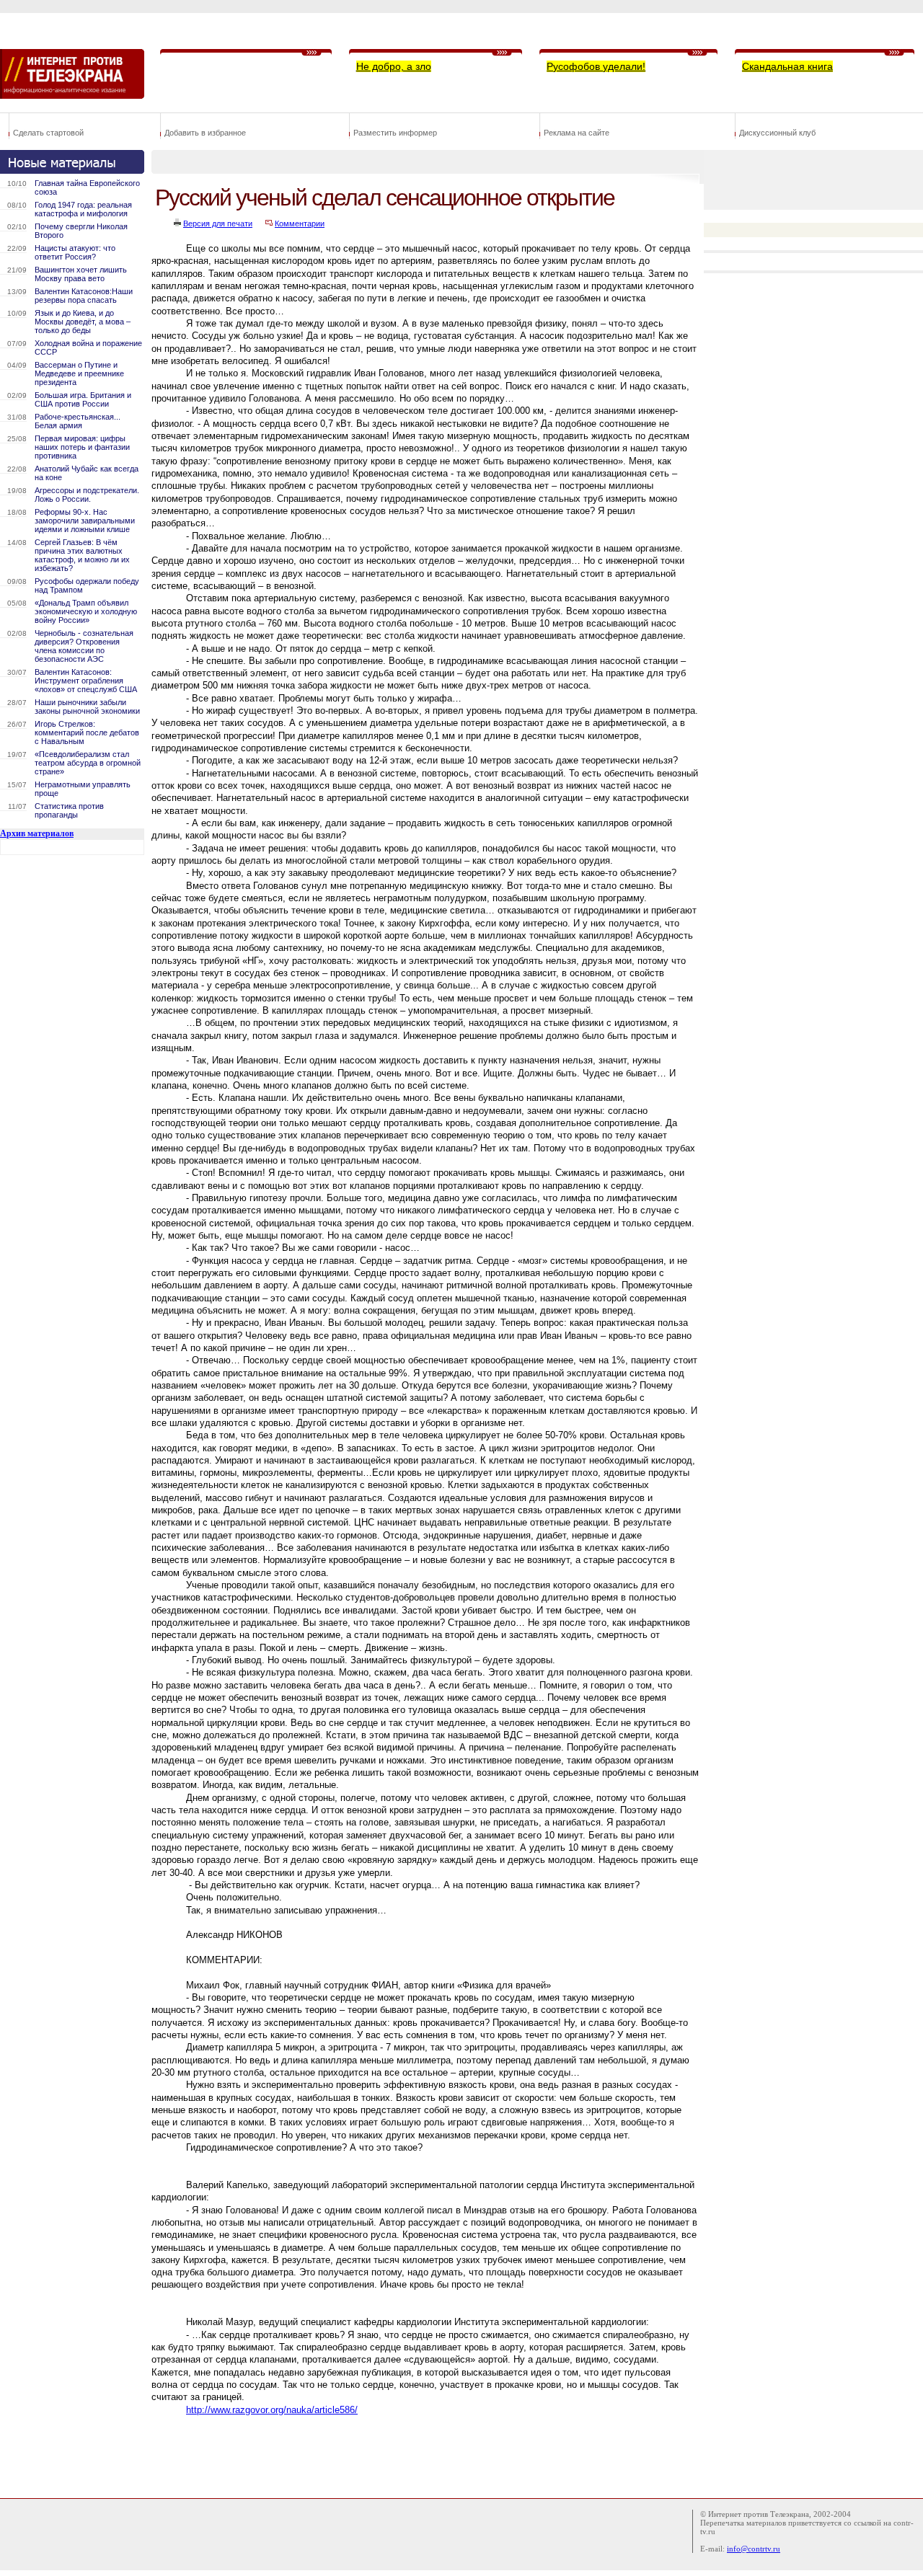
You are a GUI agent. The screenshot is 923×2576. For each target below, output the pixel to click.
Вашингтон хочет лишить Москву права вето (81, 274)
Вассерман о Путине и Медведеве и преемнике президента (79, 373)
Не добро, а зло (394, 66)
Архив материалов (37, 833)
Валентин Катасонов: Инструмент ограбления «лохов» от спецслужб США (86, 681)
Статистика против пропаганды (69, 810)
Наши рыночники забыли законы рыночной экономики (87, 707)
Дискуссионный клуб (777, 133)
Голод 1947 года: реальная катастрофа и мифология (83, 209)
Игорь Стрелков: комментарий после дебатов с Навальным (87, 732)
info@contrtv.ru (754, 2549)
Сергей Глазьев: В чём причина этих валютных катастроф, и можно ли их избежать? (82, 555)
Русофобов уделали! (596, 66)
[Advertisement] (414, 2448)
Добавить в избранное (205, 133)
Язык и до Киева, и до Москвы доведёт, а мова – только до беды (83, 322)
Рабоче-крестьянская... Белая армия (78, 421)
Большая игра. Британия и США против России (83, 399)
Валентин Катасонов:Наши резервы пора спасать (84, 296)
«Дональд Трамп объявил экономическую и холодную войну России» (86, 611)
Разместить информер (395, 133)
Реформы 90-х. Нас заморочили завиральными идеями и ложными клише (85, 521)
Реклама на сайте (577, 133)
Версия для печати (218, 223)
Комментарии (300, 223)
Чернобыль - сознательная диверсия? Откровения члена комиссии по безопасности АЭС (84, 646)
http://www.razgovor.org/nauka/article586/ (272, 2410)
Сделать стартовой (48, 133)
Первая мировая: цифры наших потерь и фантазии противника (82, 447)
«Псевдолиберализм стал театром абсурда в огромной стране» (88, 763)
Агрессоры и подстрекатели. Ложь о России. (87, 495)
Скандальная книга (787, 66)
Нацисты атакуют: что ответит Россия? (75, 252)
